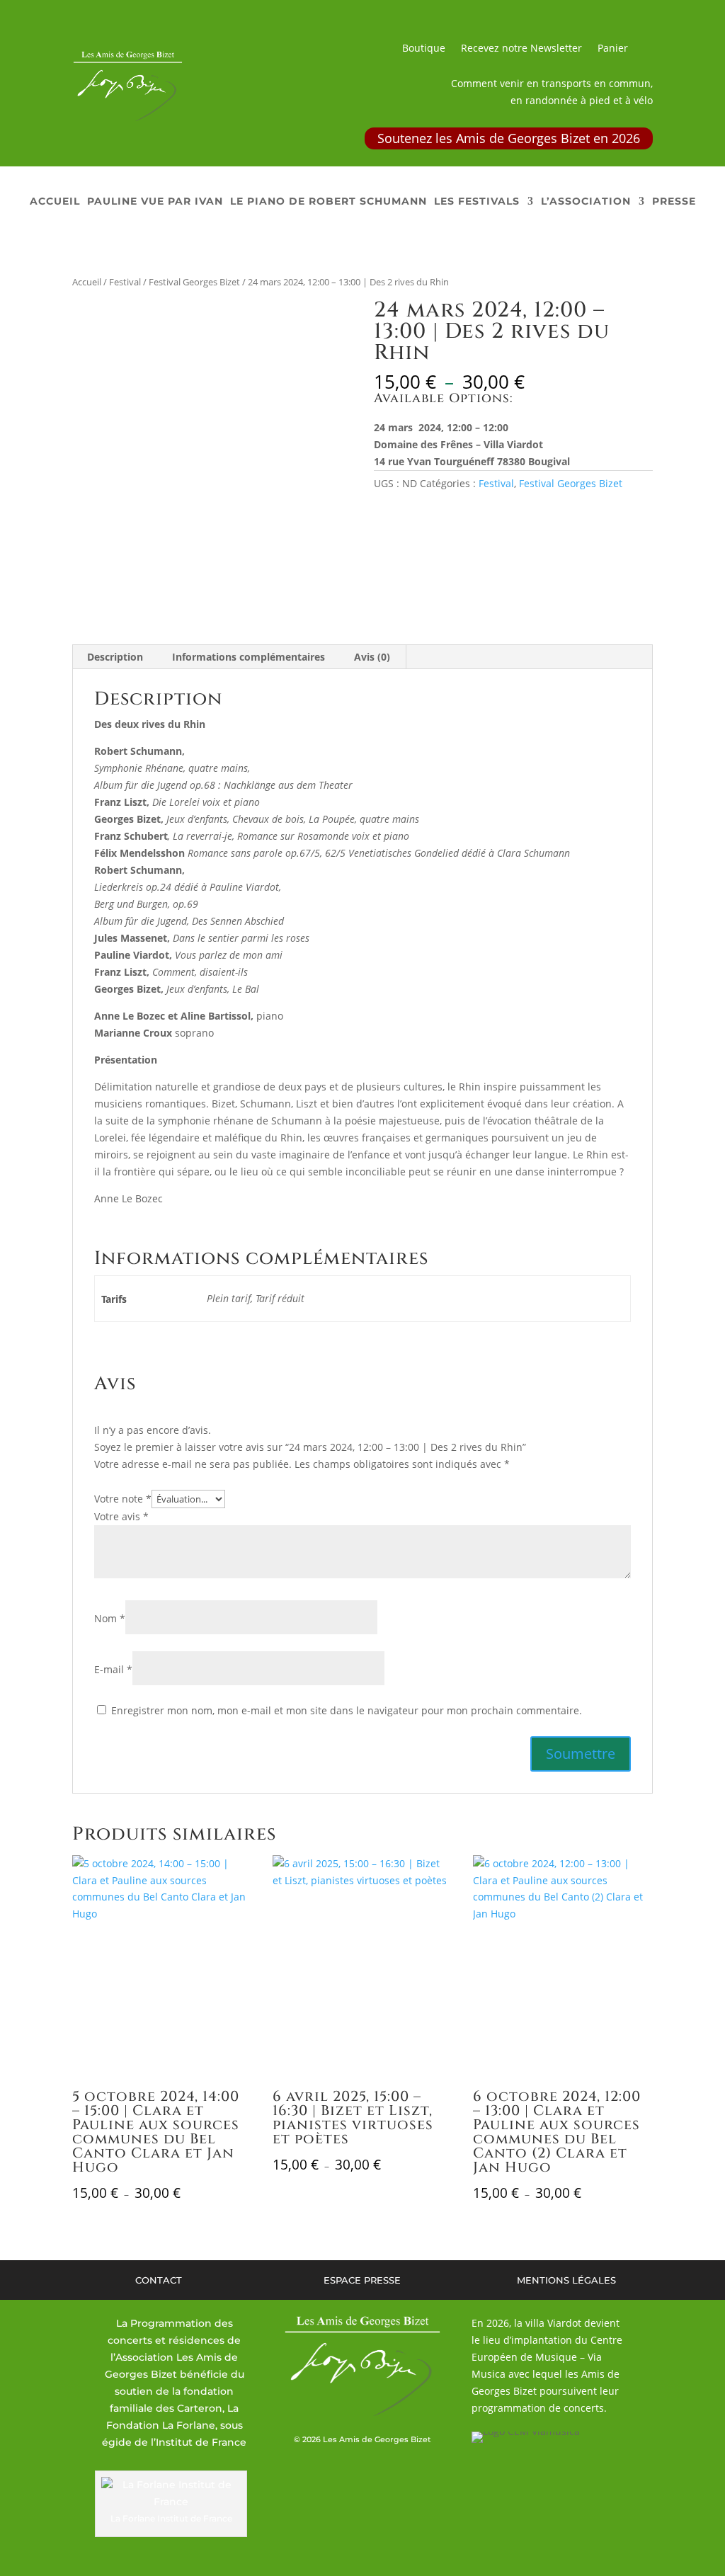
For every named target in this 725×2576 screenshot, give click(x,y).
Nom (110, 1618)
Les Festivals (477, 202)
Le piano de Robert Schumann (329, 202)
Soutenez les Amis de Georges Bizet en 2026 (509, 138)
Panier (613, 49)
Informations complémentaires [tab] (249, 657)
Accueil (55, 202)
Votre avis (121, 1516)
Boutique (424, 49)
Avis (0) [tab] (372, 657)
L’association (586, 202)
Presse (674, 202)
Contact (159, 2280)
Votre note (123, 1499)
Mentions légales (566, 2280)
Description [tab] (115, 657)
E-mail (113, 1669)
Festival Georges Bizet (194, 282)
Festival (125, 282)
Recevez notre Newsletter (521, 49)
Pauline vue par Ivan (155, 202)
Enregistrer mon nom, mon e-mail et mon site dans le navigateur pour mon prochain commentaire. (347, 1710)
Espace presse (362, 2280)
